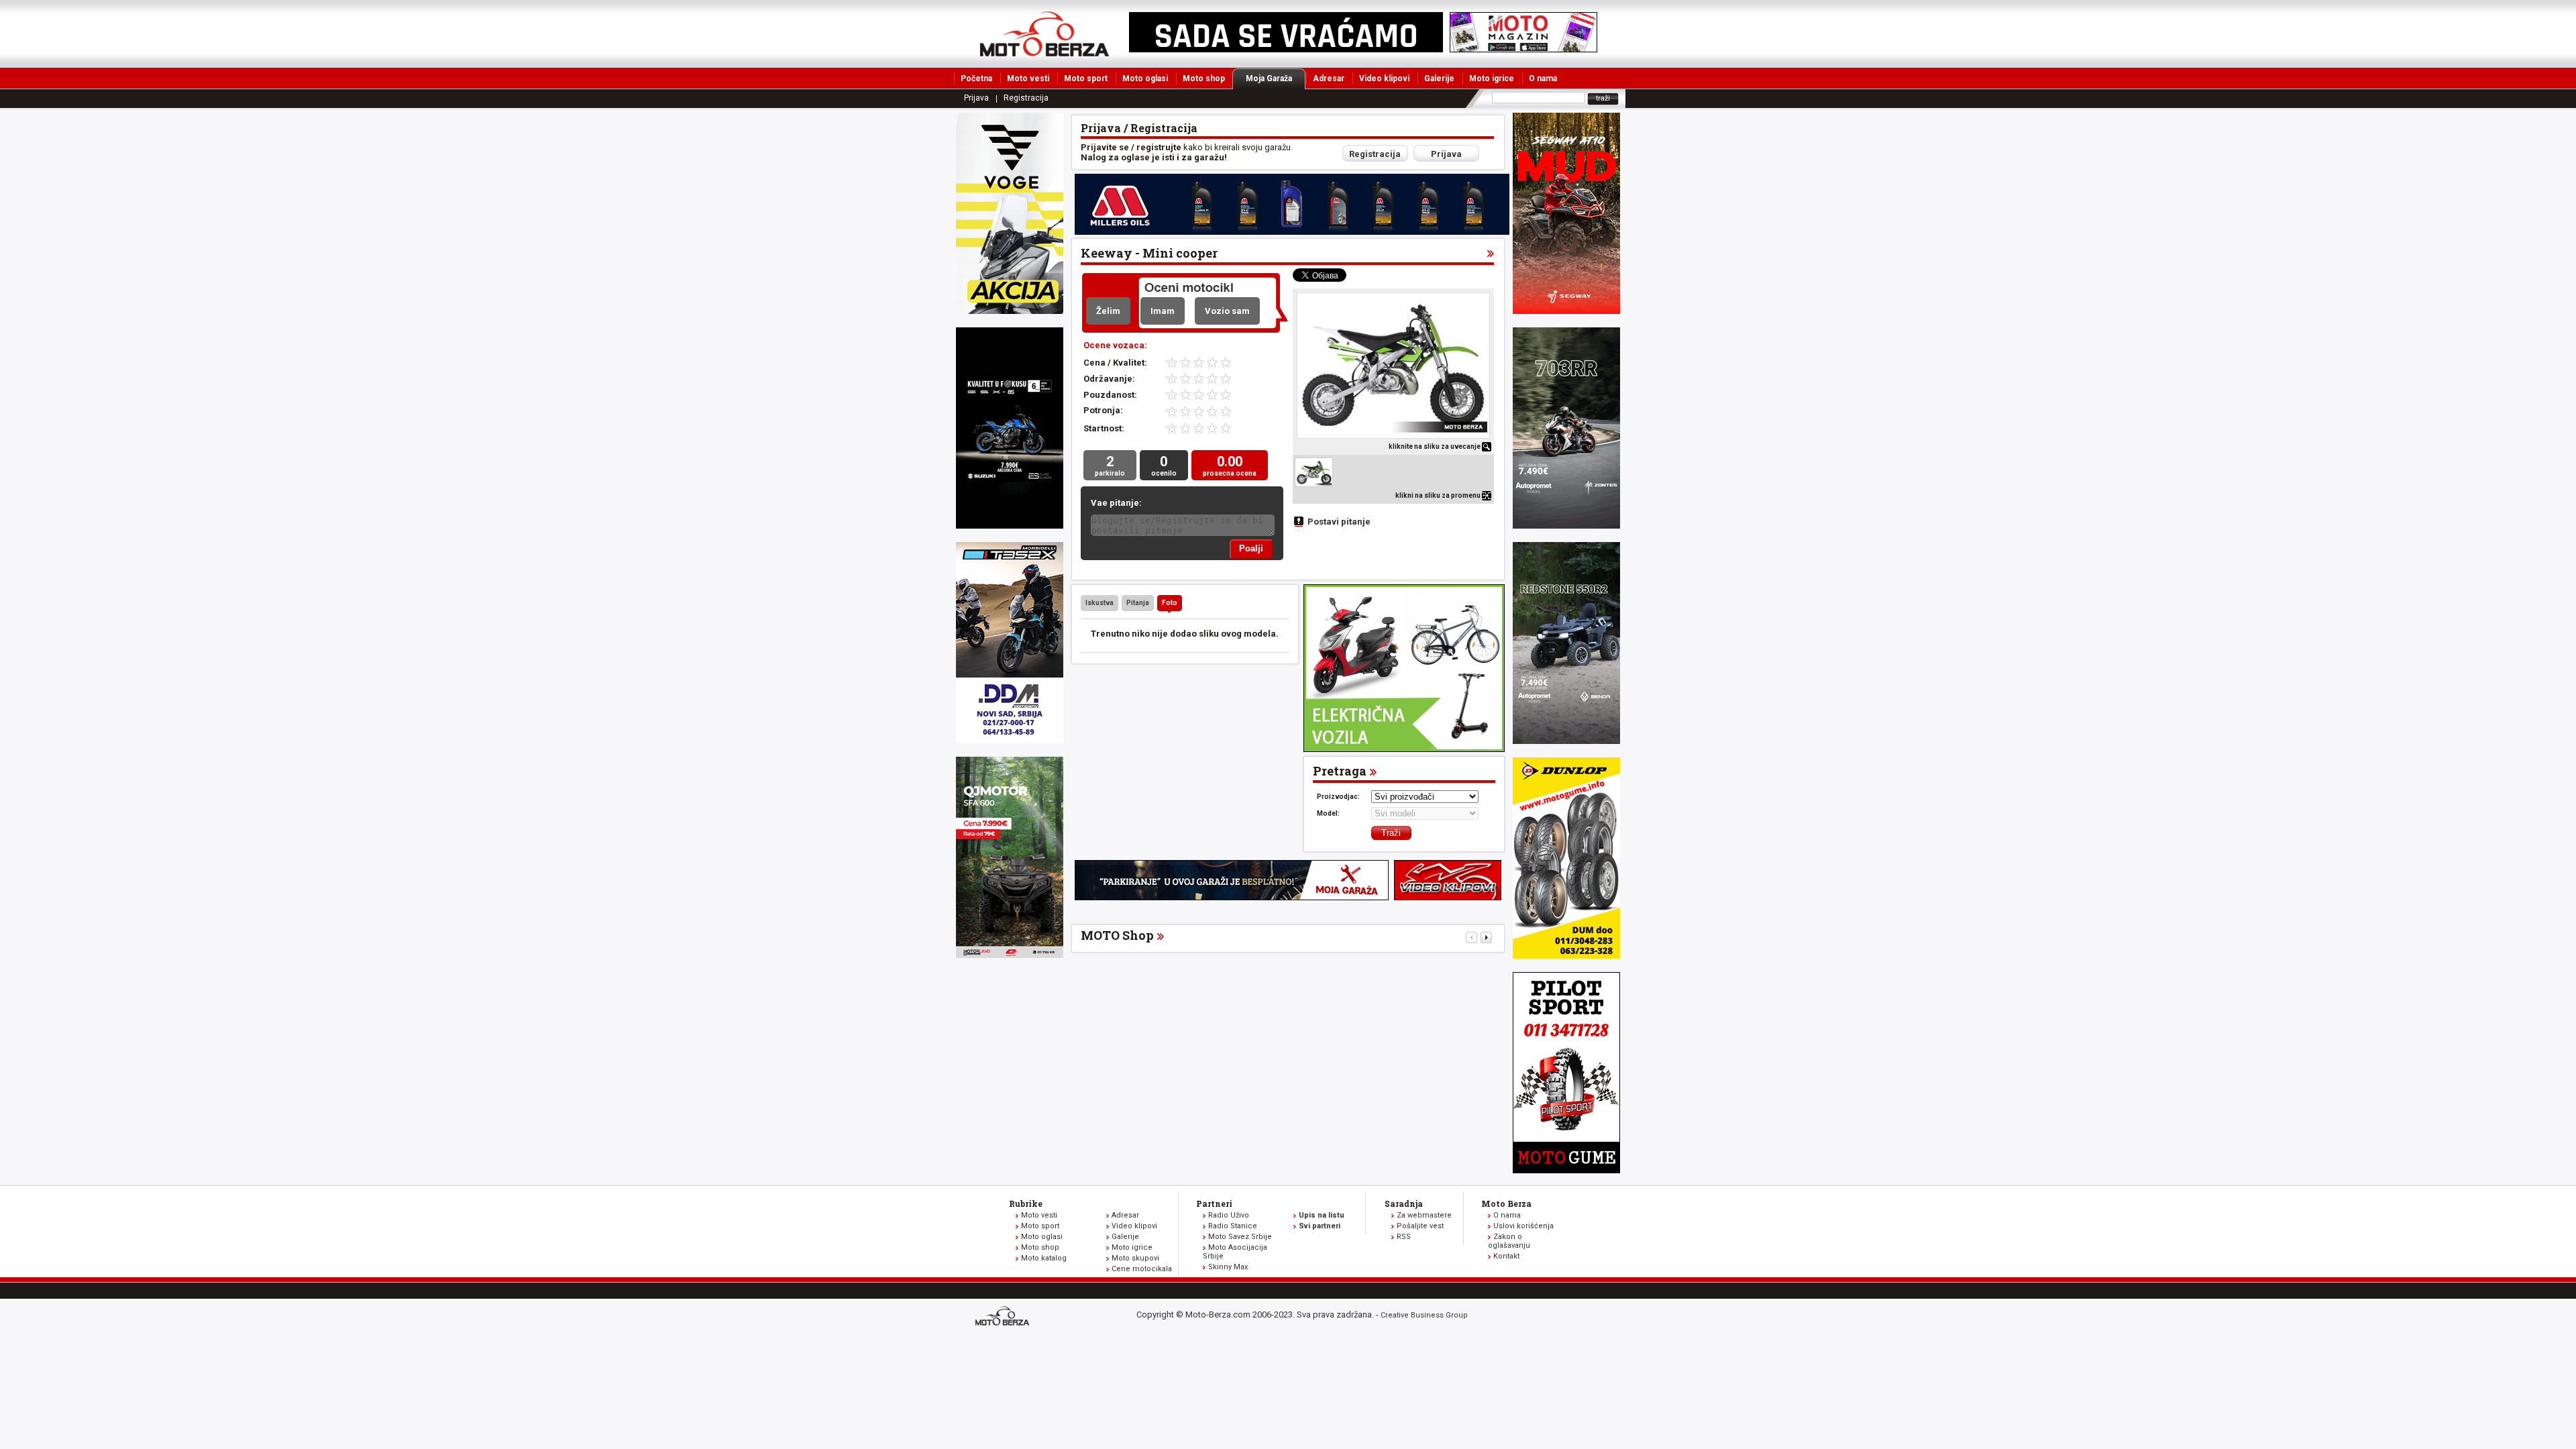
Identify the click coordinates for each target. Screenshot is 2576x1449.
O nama (1543, 78)
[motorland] (1010, 955)
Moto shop (1204, 78)
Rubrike (1026, 1203)
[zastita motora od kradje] (1404, 749)
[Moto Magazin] (1044, 34)
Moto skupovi (1135, 1258)
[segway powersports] (1566, 311)
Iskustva (1099, 603)
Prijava (976, 98)
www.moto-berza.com (1004, 1317)
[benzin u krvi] (1448, 897)
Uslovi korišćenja (1523, 1226)
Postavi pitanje (1339, 522)
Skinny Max (1228, 1267)
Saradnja (1404, 1203)
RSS (1404, 1237)
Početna (976, 78)
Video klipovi (1384, 78)
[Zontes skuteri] (1566, 526)
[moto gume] (1566, 956)
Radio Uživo (1229, 1215)
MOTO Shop (1117, 935)
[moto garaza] (1232, 897)
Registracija (1026, 98)
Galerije (1439, 78)
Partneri (1214, 1203)
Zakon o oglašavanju (1509, 1241)
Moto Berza (1506, 1203)
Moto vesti (1028, 78)
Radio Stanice (1233, 1226)
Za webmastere (1424, 1215)
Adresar (1329, 78)
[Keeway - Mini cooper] (1393, 366)
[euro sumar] (1010, 526)
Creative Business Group (1424, 1315)
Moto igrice (1492, 78)
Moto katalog (1044, 1258)
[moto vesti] (1523, 49)
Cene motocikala (1142, 1269)
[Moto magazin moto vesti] (1286, 49)
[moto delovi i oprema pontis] (1010, 740)
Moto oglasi (1145, 78)
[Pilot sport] (1566, 1170)
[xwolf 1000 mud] (1010, 311)
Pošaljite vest (1420, 1226)
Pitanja (1138, 603)
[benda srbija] (1566, 741)
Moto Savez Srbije (1240, 1237)
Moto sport (1086, 78)
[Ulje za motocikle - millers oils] (1292, 232)
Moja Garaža (1269, 78)
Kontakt (1506, 1256)
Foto (1170, 603)
